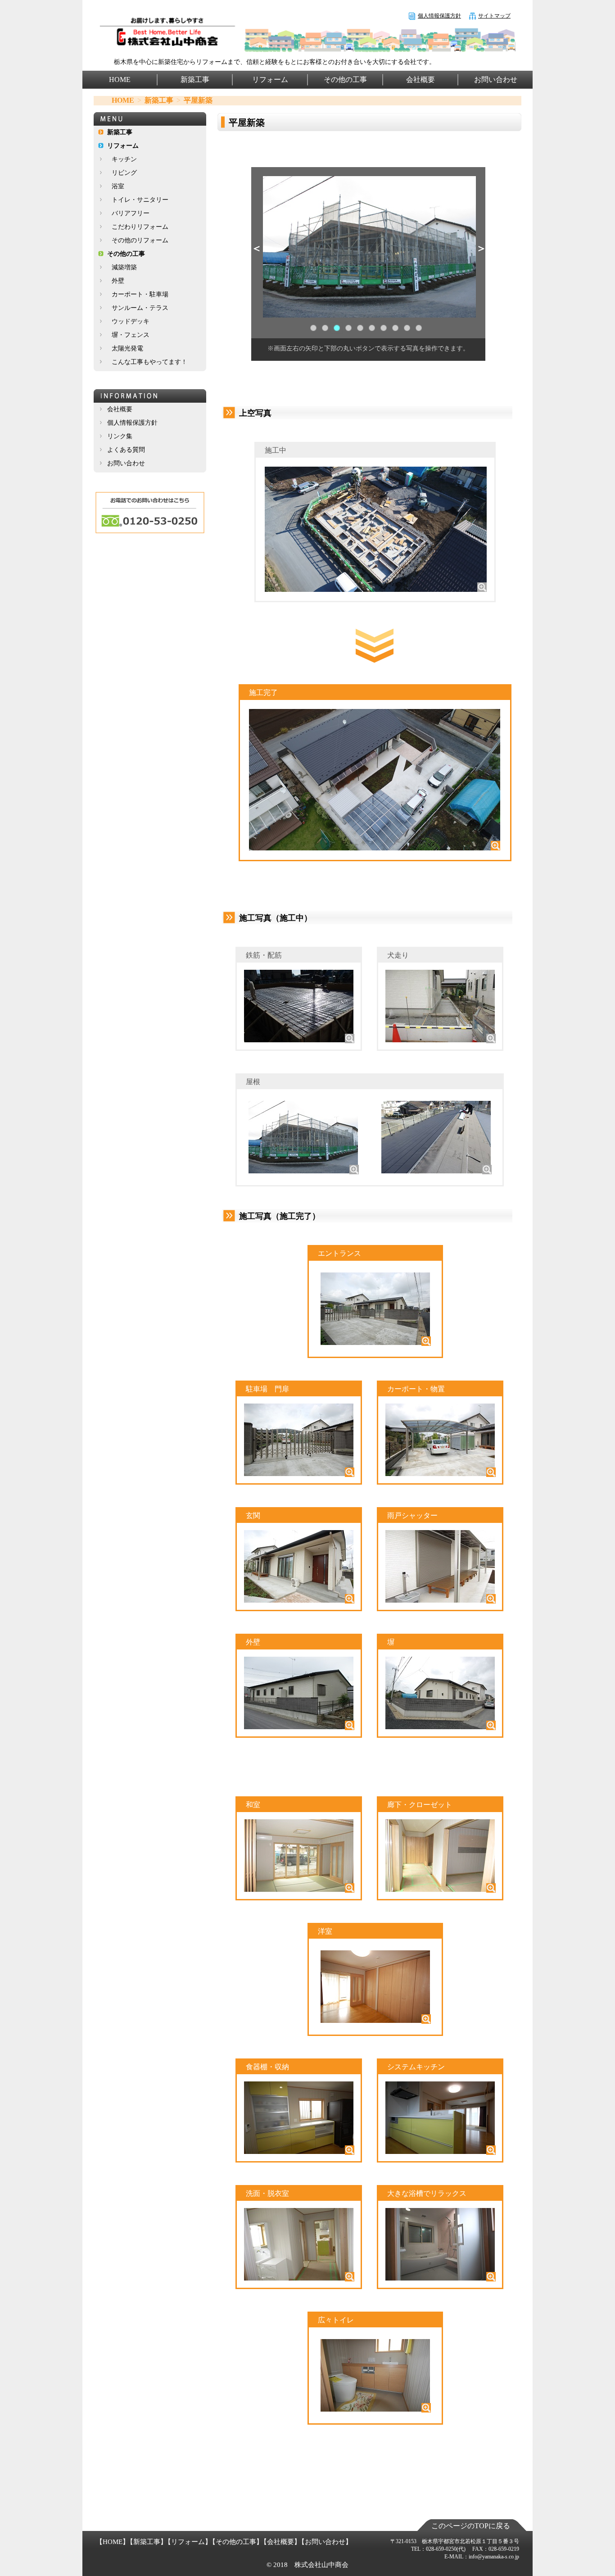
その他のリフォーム (140, 240)
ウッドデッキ (131, 321)
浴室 (118, 186)
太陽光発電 (127, 348)
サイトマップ (494, 16)
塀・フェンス (131, 335)
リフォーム (270, 80)
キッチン (124, 159)
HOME (120, 80)
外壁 (118, 281)
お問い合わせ (496, 80)
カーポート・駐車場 (140, 294)
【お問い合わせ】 (325, 2542)
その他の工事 (345, 80)
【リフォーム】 (188, 2542)
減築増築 (124, 267)
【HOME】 (113, 2542)
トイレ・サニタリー (140, 200)
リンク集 (120, 436)
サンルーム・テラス (140, 308)
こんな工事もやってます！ (149, 362)
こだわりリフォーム (140, 227)
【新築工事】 (147, 2542)
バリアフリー (131, 213)
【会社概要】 (280, 2542)
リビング (124, 173)
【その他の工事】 (236, 2542)
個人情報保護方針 (439, 16)
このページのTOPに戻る (471, 2526)
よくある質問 (126, 450)
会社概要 (421, 80)
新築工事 (195, 80)
